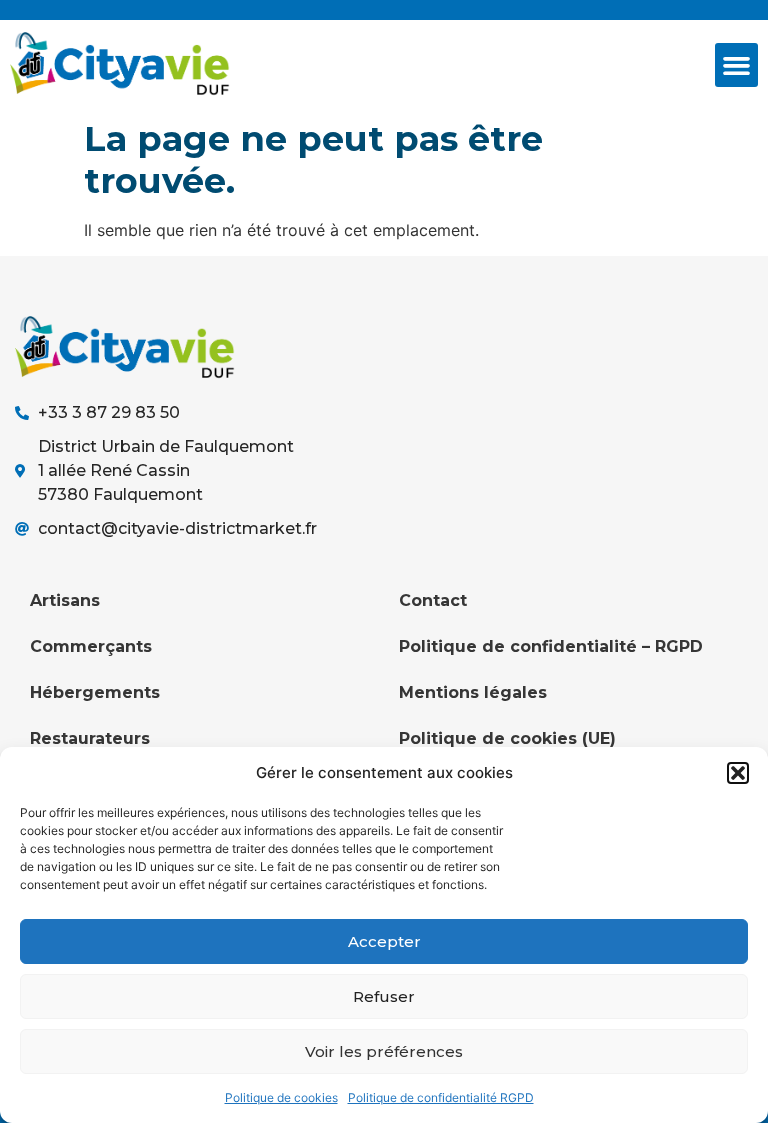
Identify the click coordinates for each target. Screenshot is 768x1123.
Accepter (384, 941)
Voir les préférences (384, 1051)
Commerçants (91, 646)
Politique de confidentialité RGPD (441, 1097)
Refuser (384, 996)
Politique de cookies (281, 1097)
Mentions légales (473, 692)
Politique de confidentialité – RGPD (551, 646)
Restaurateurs (90, 738)
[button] (738, 773)
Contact (433, 600)
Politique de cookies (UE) (507, 738)
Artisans (65, 600)
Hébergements (95, 692)
